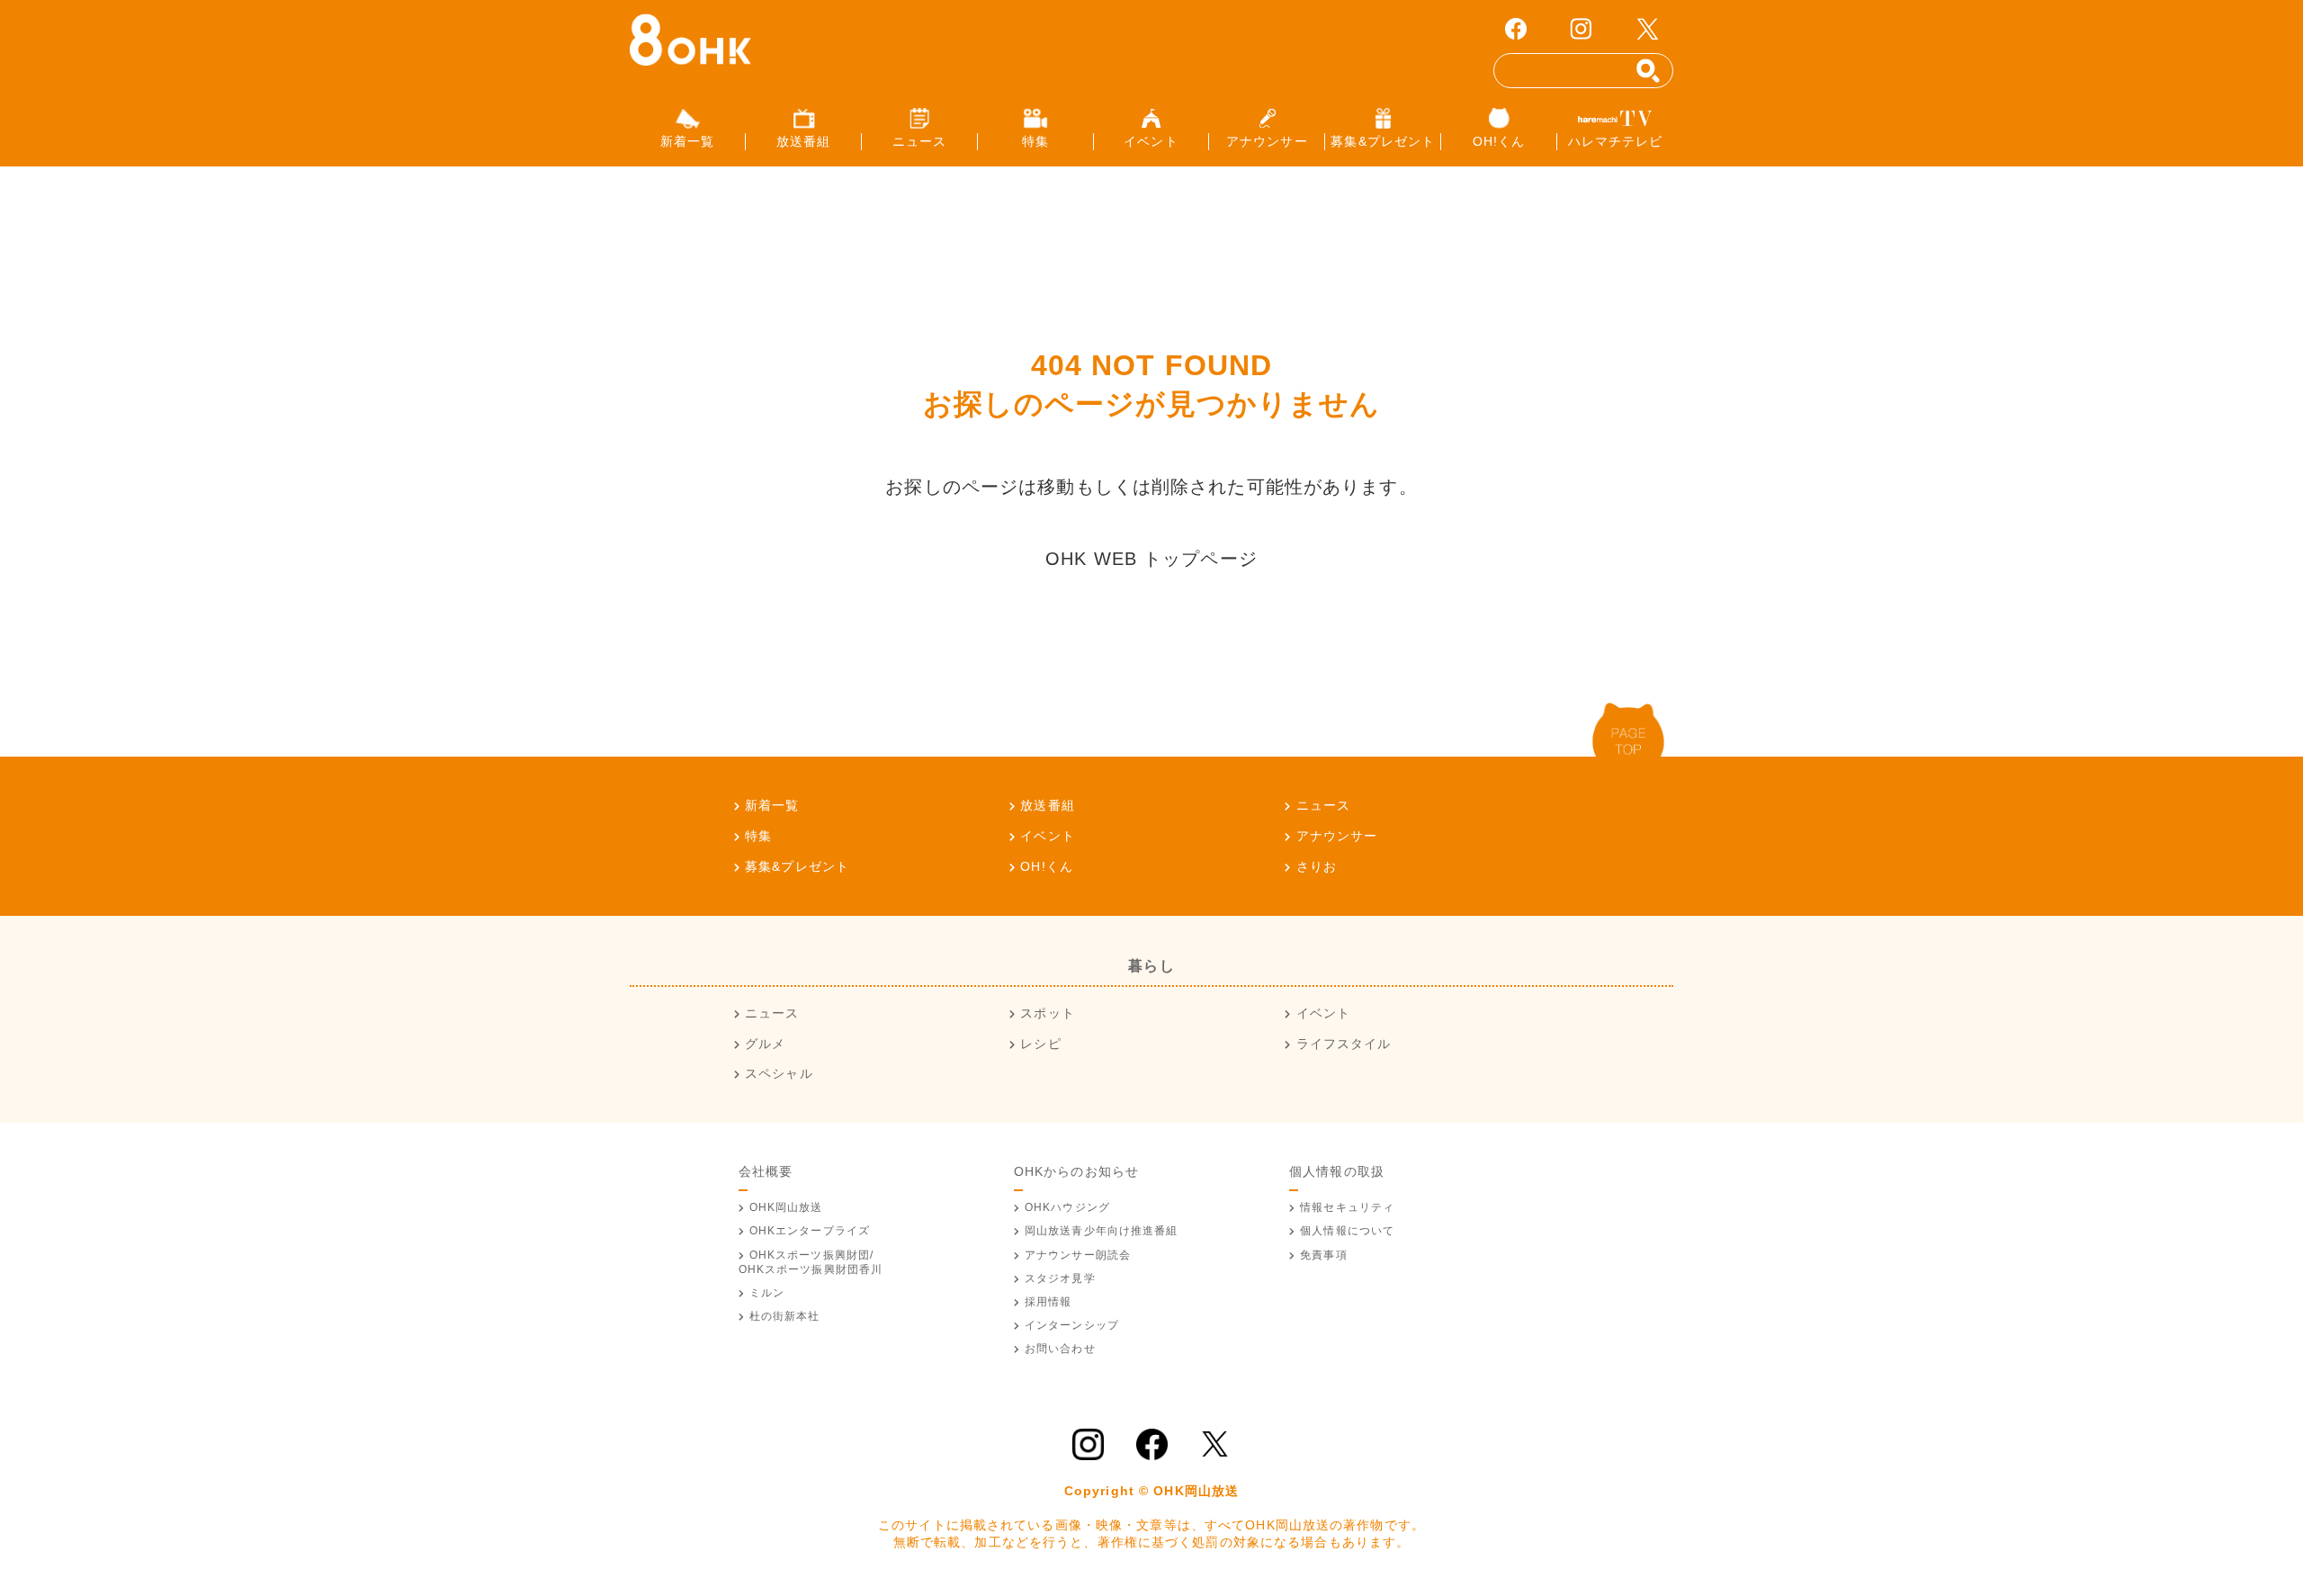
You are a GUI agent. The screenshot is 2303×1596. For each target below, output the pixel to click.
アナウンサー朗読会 (1078, 1255)
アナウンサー (1337, 836)
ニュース (1323, 805)
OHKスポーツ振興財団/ (811, 1262)
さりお (1317, 866)
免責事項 (1323, 1255)
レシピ (1040, 1044)
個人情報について (1347, 1231)
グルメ (765, 1044)
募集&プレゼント (797, 866)
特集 (758, 836)
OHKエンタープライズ (810, 1231)
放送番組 (1047, 805)
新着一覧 (772, 805)
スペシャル (779, 1073)
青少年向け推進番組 (1102, 1231)
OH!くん (1047, 866)
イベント (1047, 836)
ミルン (767, 1293)
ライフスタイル (1344, 1044)
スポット (1047, 1013)
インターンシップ (1072, 1325)
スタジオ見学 (1060, 1278)
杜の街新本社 (785, 1316)
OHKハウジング (1067, 1207)
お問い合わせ (1060, 1349)
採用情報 (1048, 1302)
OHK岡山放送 (786, 1207)
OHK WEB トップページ (1151, 559)
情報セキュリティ (1347, 1207)
